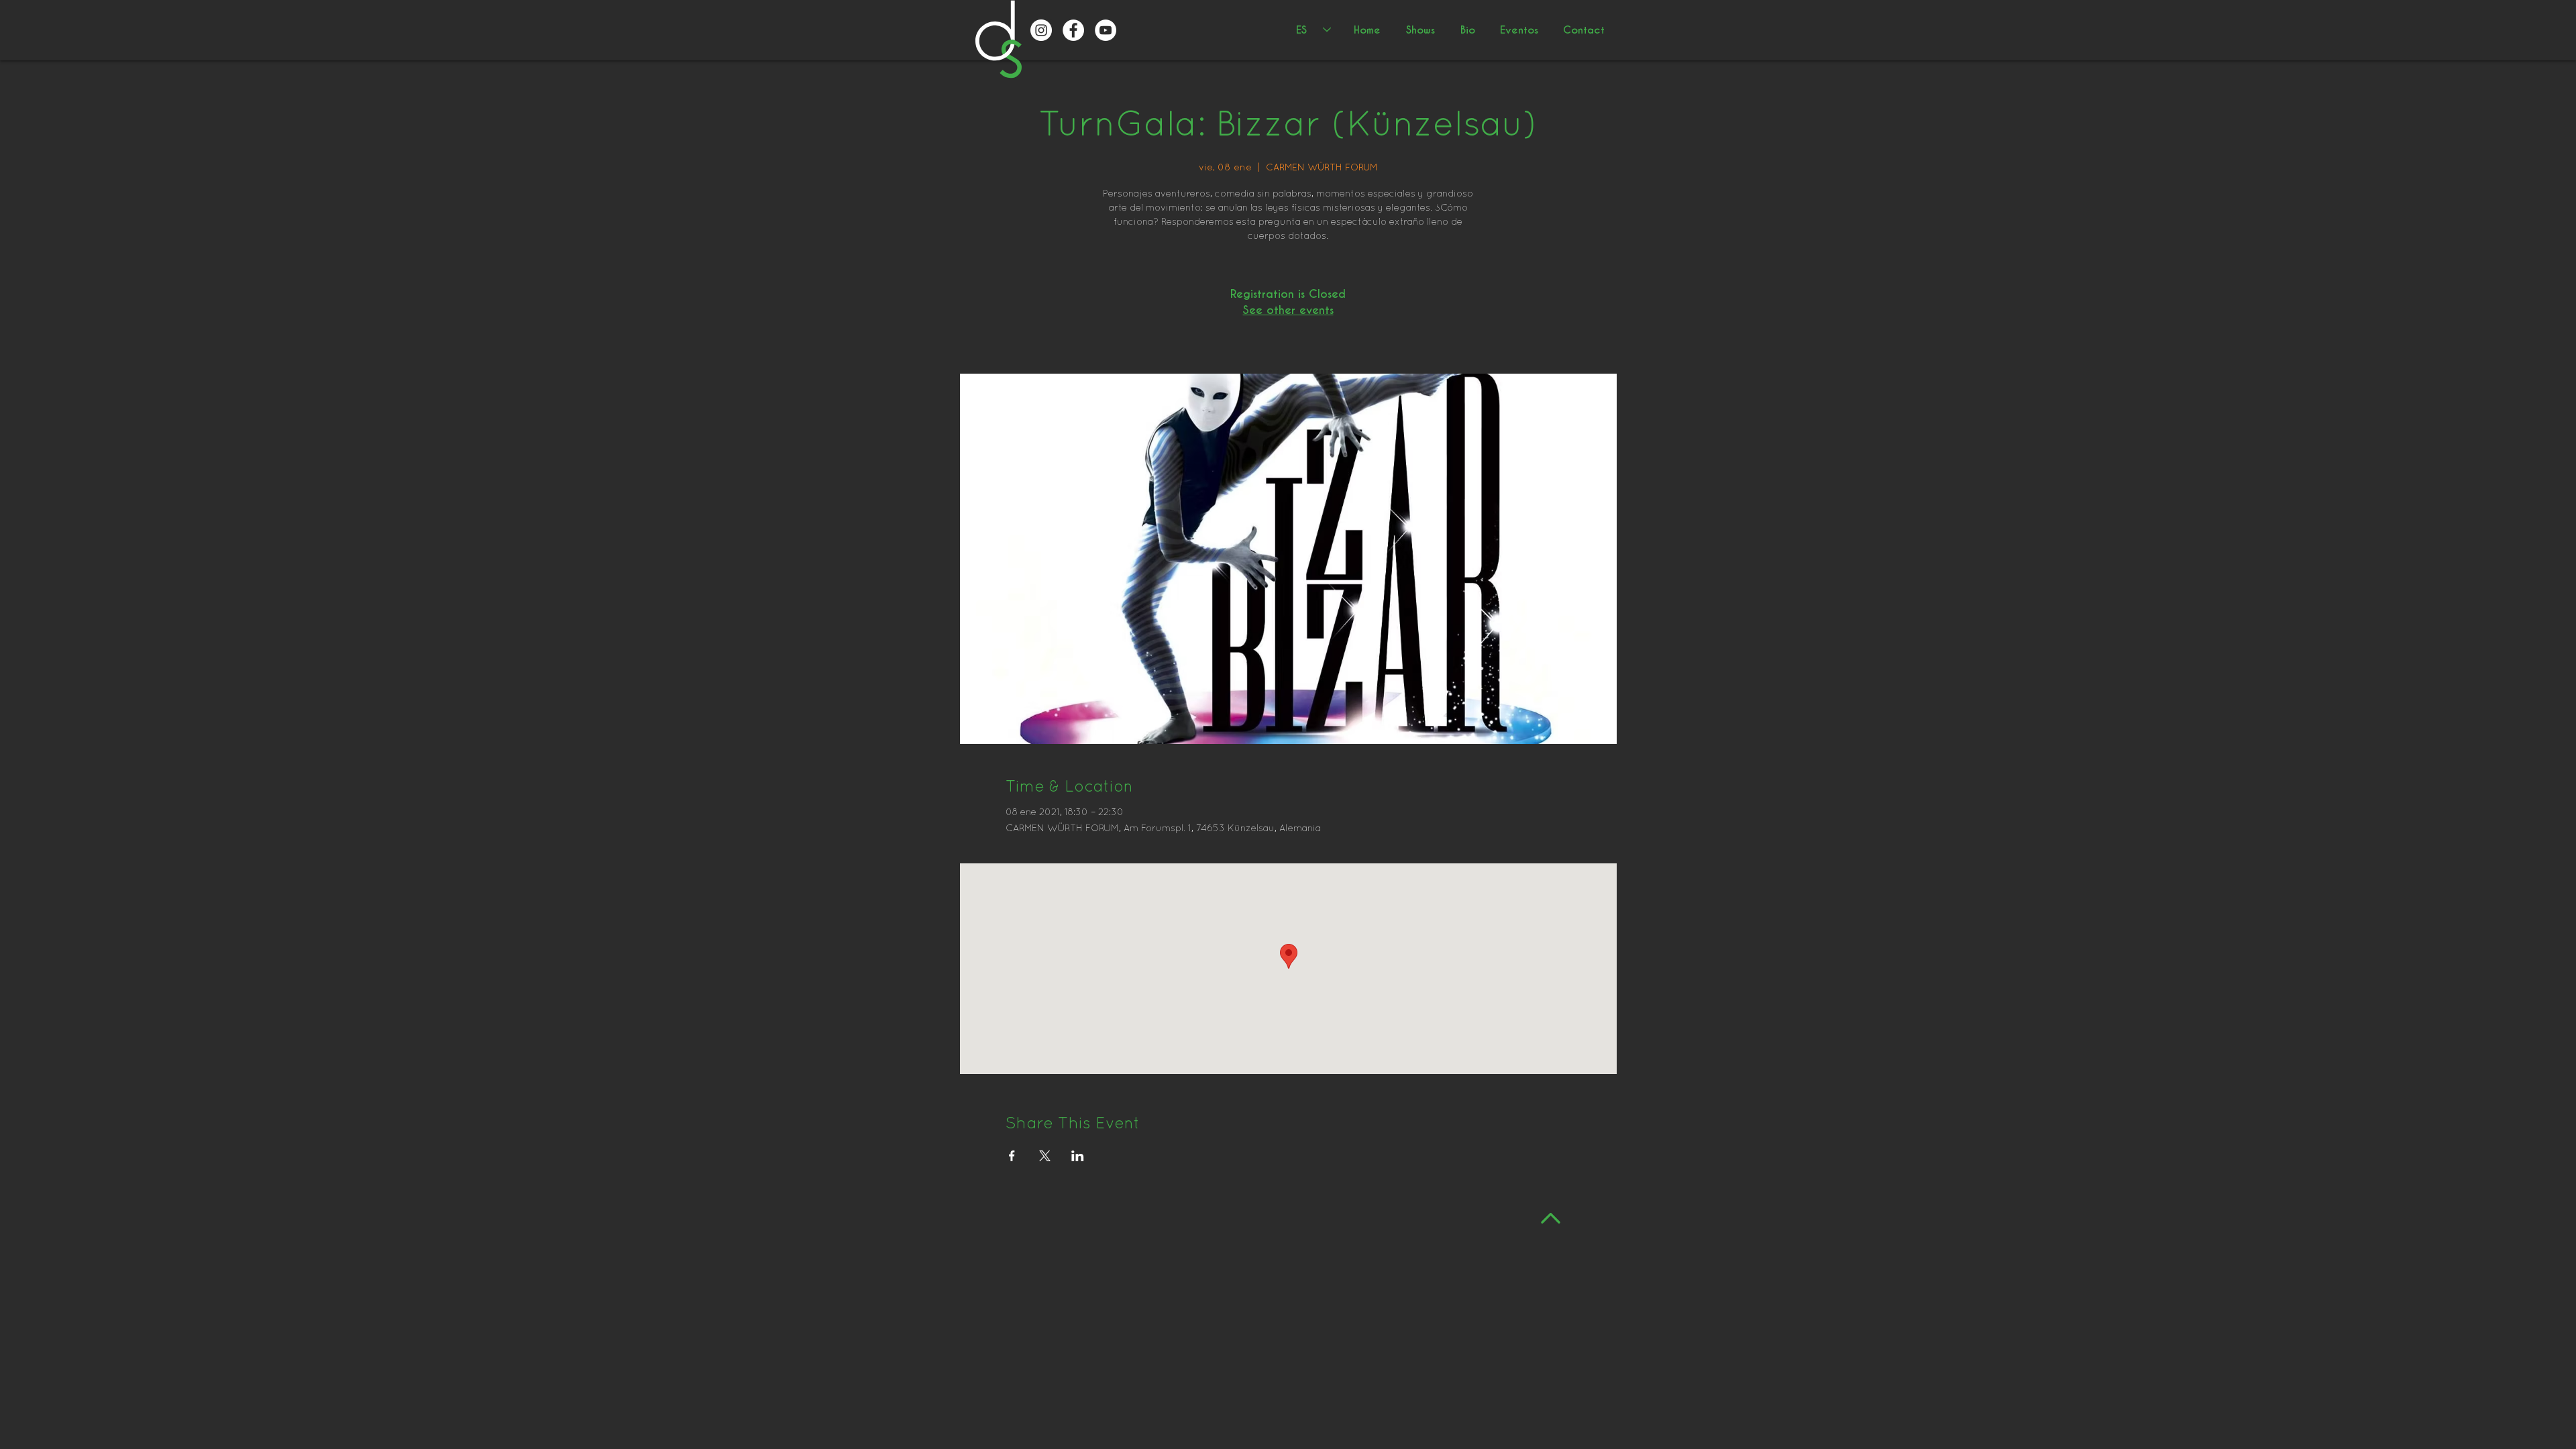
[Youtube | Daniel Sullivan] (1106, 30)
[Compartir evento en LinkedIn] (1078, 1156)
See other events (1288, 310)
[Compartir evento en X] (1045, 1156)
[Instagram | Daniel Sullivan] (1041, 30)
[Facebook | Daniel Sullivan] (1073, 30)
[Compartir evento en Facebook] (1012, 1156)
